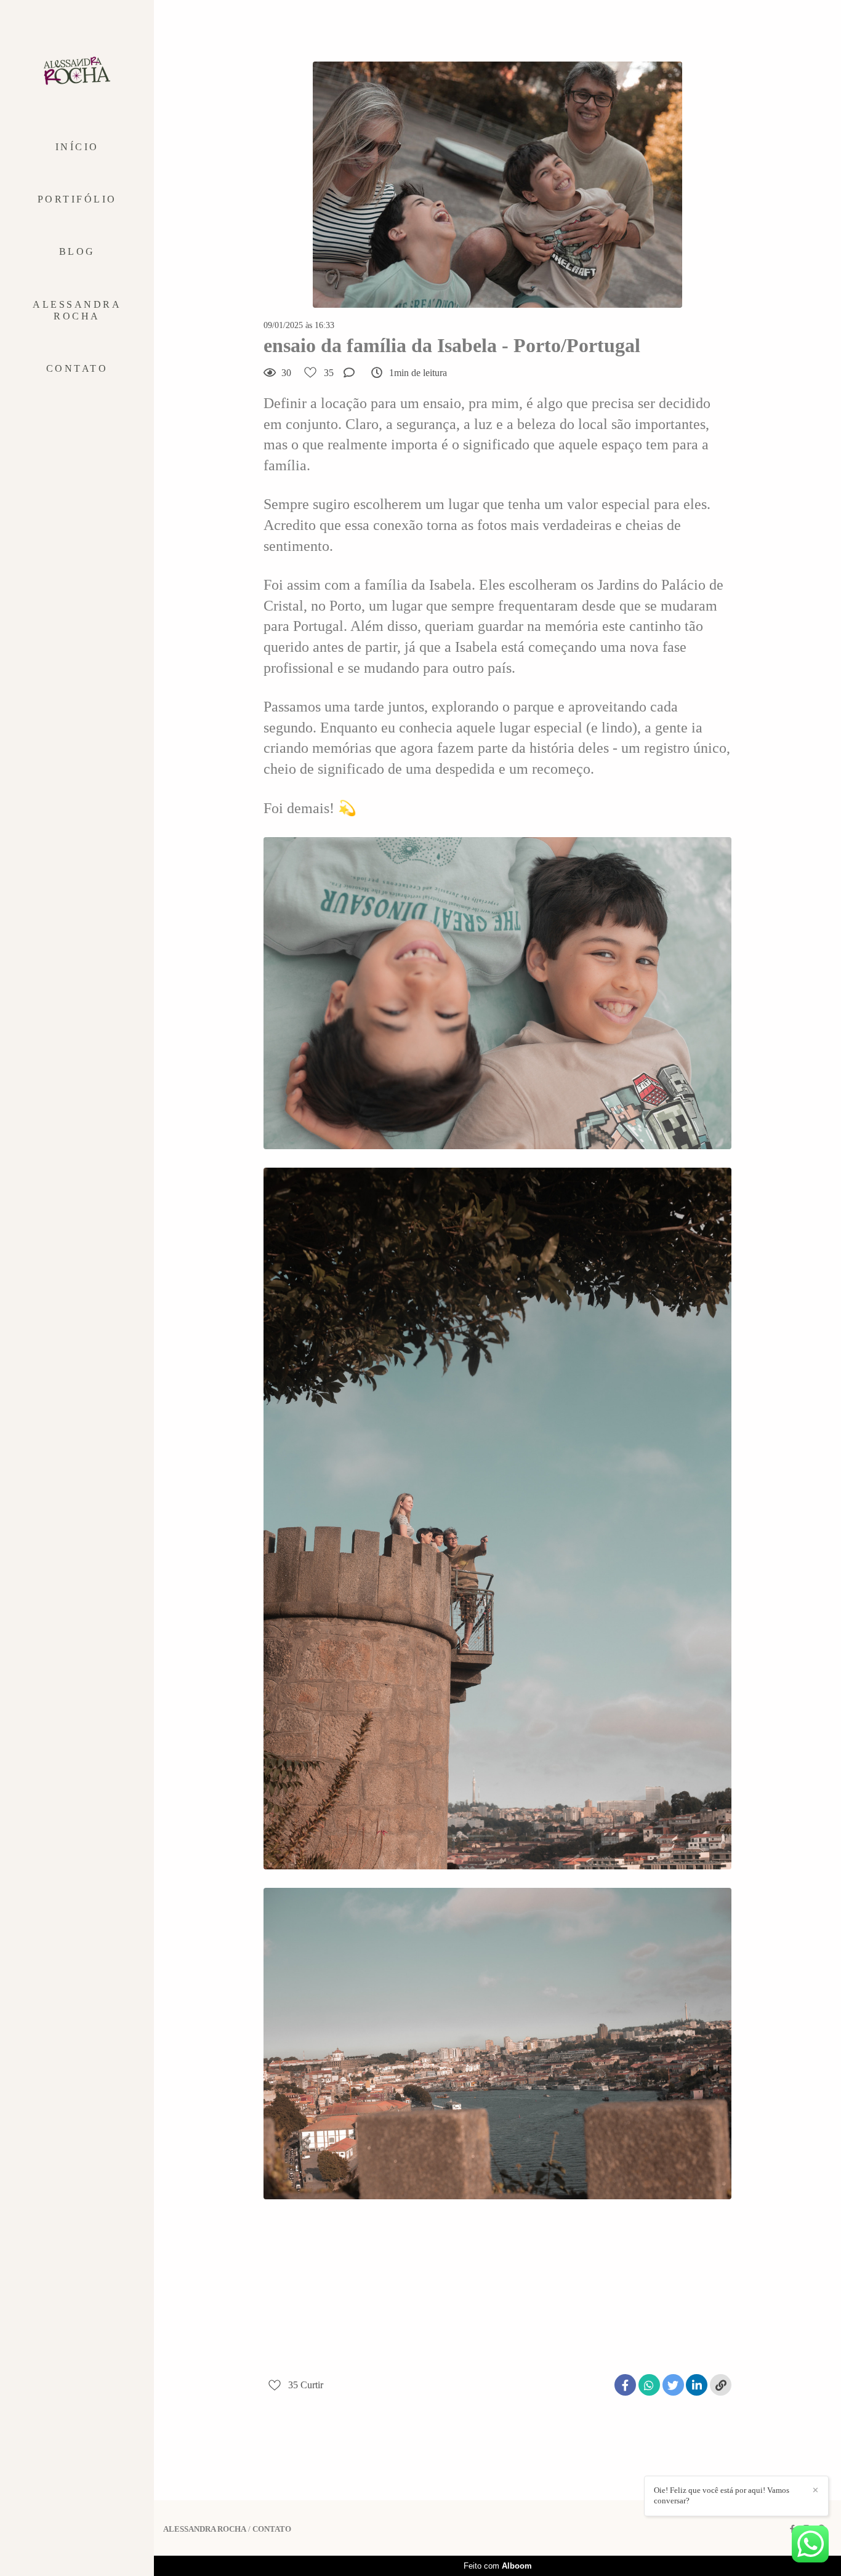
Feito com (498, 2566)
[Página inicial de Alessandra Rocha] (77, 71)
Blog (77, 251)
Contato (77, 368)
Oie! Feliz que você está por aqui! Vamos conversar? (722, 2495)
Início (77, 147)
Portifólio (77, 199)
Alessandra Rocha (77, 310)
